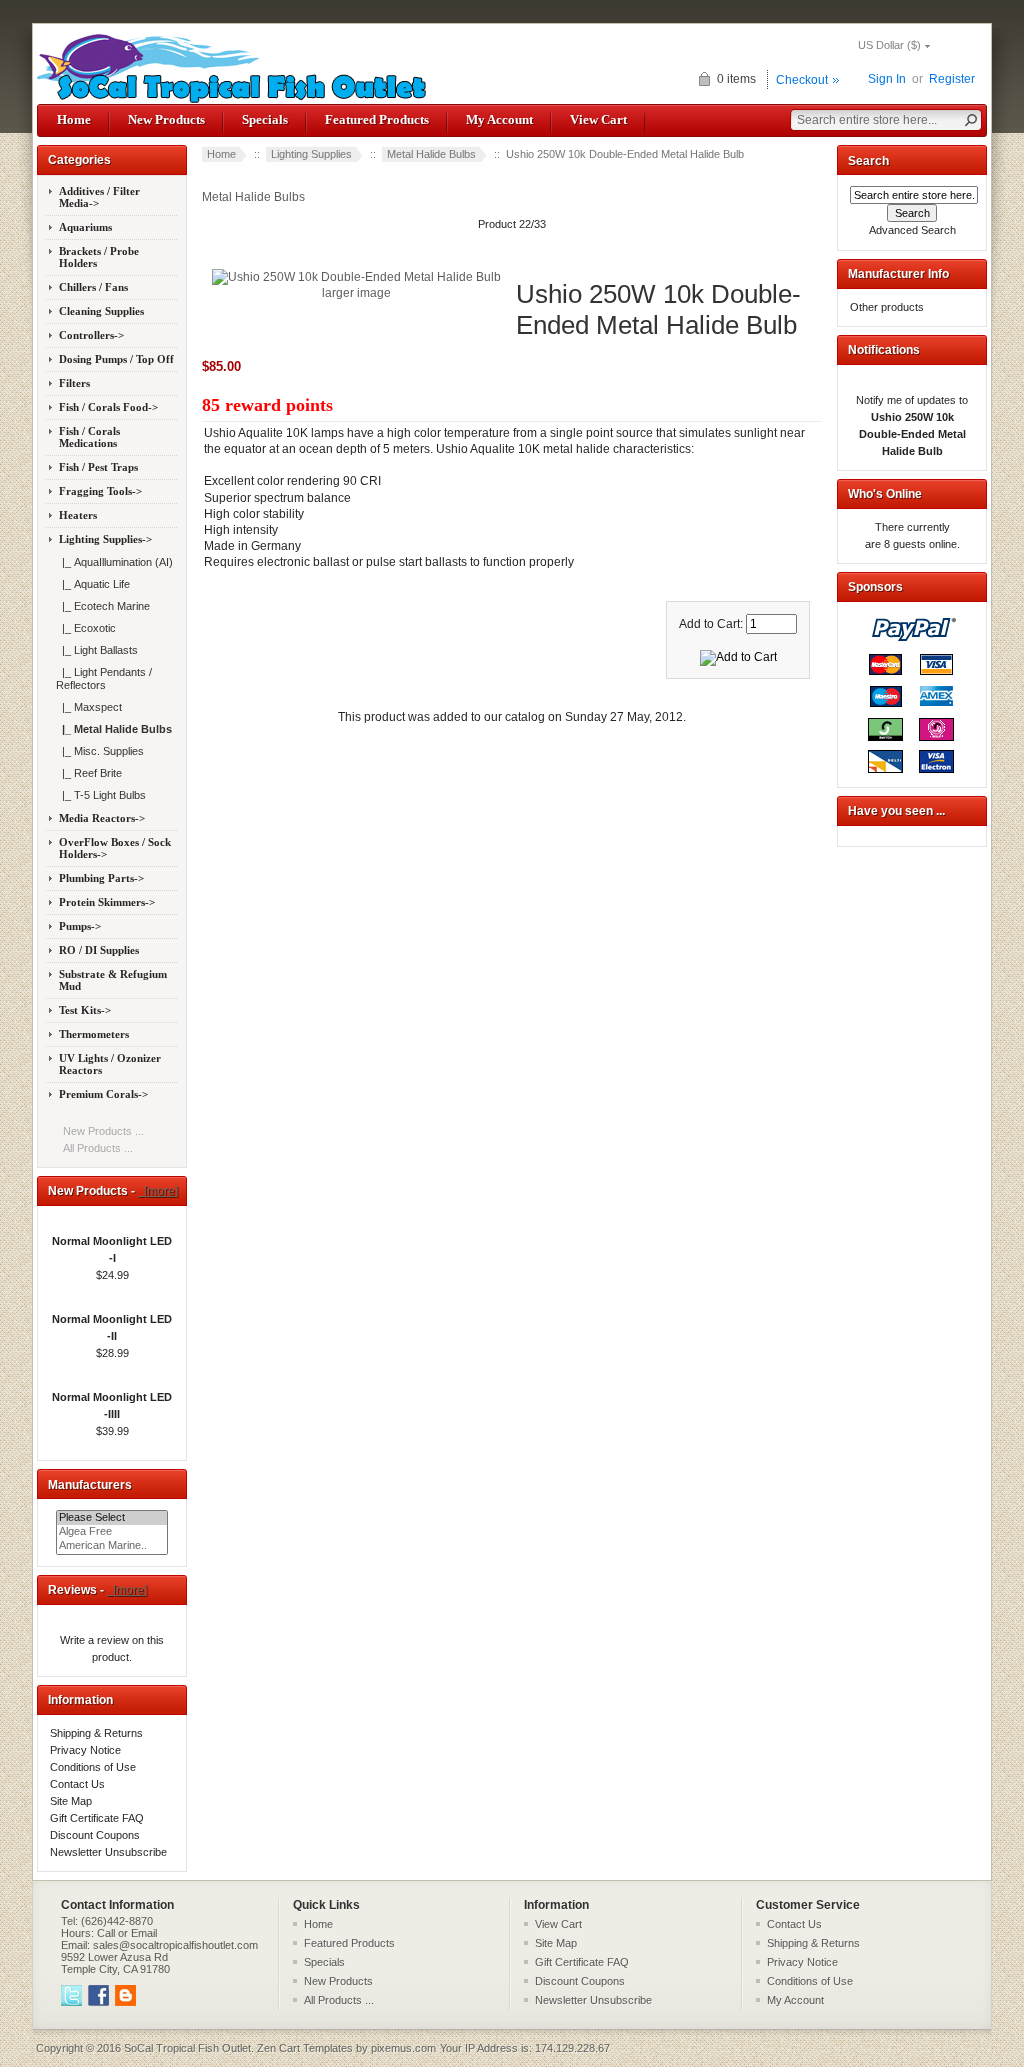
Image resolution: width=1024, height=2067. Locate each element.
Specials (265, 119)
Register (952, 79)
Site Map (71, 1801)
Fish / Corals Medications (89, 437)
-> (105, 539)
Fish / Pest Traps (98, 467)
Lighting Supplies (311, 154)
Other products (887, 307)
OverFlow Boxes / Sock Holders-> (115, 848)
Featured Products (377, 119)
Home (74, 119)
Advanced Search (912, 230)
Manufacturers (90, 1485)
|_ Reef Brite (89, 773)
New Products (166, 119)
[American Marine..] (112, 1546)
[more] (158, 1191)
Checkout (802, 80)
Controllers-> (91, 335)
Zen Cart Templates (305, 2048)
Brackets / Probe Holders (99, 257)
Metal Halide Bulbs (431, 154)
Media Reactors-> (102, 818)
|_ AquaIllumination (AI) (114, 562)
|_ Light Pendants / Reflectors (104, 678)
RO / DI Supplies (99, 950)
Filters (74, 383)
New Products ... (103, 1131)
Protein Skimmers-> (107, 902)
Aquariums (85, 227)
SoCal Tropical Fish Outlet (187, 2048)
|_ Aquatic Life (93, 584)
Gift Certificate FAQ (97, 1818)
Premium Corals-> (103, 1094)
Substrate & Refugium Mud (113, 980)
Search (868, 161)
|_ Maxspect (89, 707)
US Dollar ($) (889, 45)
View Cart (598, 119)
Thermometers (94, 1034)
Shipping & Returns (96, 1733)
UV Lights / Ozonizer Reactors (110, 1064)
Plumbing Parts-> (101, 878)
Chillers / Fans (93, 287)
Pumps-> (80, 926)
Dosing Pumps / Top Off (116, 359)
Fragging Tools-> (100, 491)
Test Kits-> (85, 1010)
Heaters (78, 515)
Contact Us (77, 1784)
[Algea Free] (112, 1532)
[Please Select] (112, 1518)
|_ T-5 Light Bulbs (101, 795)
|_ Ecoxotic (86, 628)
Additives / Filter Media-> (99, 197)
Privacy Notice (85, 1750)
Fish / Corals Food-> (108, 407)
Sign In (887, 79)
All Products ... (98, 1148)
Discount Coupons (95, 1835)
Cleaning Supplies (101, 311)
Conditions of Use (93, 1767)
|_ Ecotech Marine (103, 606)
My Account (499, 119)
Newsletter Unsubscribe (108, 1852)
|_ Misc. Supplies (100, 751)
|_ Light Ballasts (97, 650)
